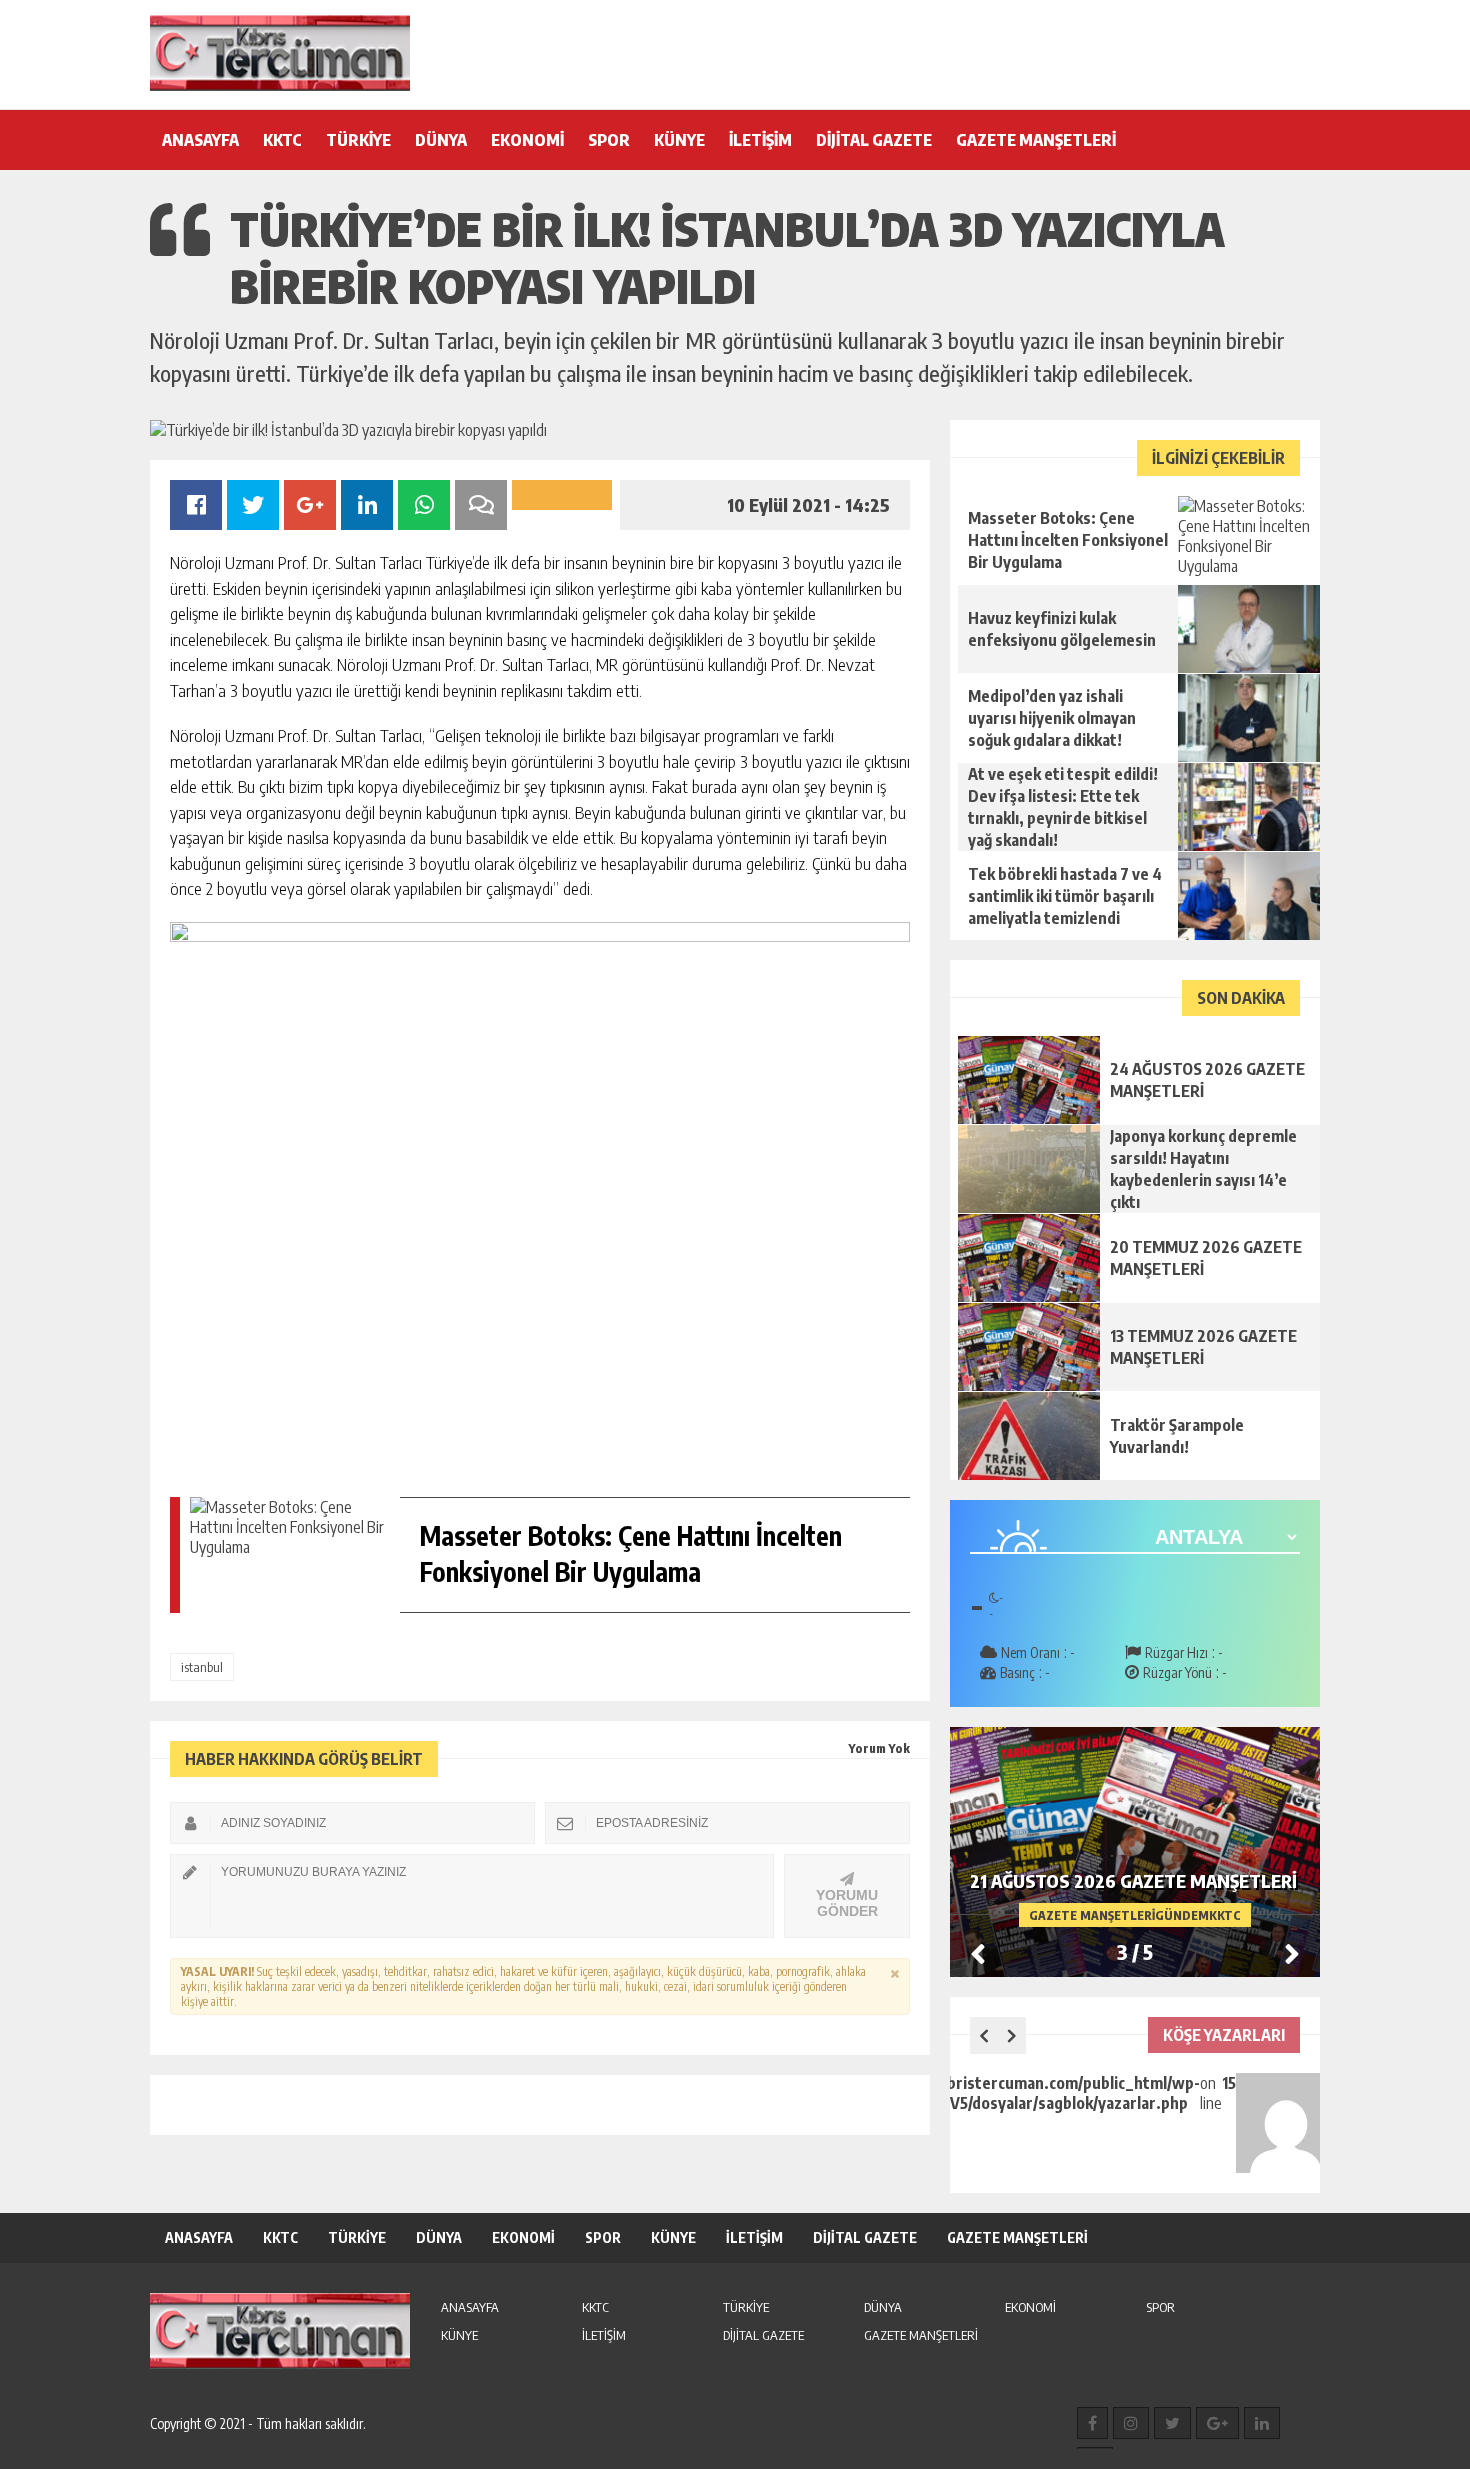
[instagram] (1131, 2423)
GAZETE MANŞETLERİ (1036, 140)
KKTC (282, 140)
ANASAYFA (200, 140)
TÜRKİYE (358, 140)
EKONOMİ (527, 140)
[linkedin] (1262, 2423)
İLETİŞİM (760, 140)
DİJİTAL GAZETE (874, 140)
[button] (1292, 1953)
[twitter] (1172, 2423)
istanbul (202, 1667)
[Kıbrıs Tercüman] (280, 53)
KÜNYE (679, 140)
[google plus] (1217, 2423)
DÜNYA (441, 140)
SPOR (609, 140)
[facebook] (1092, 2423)
